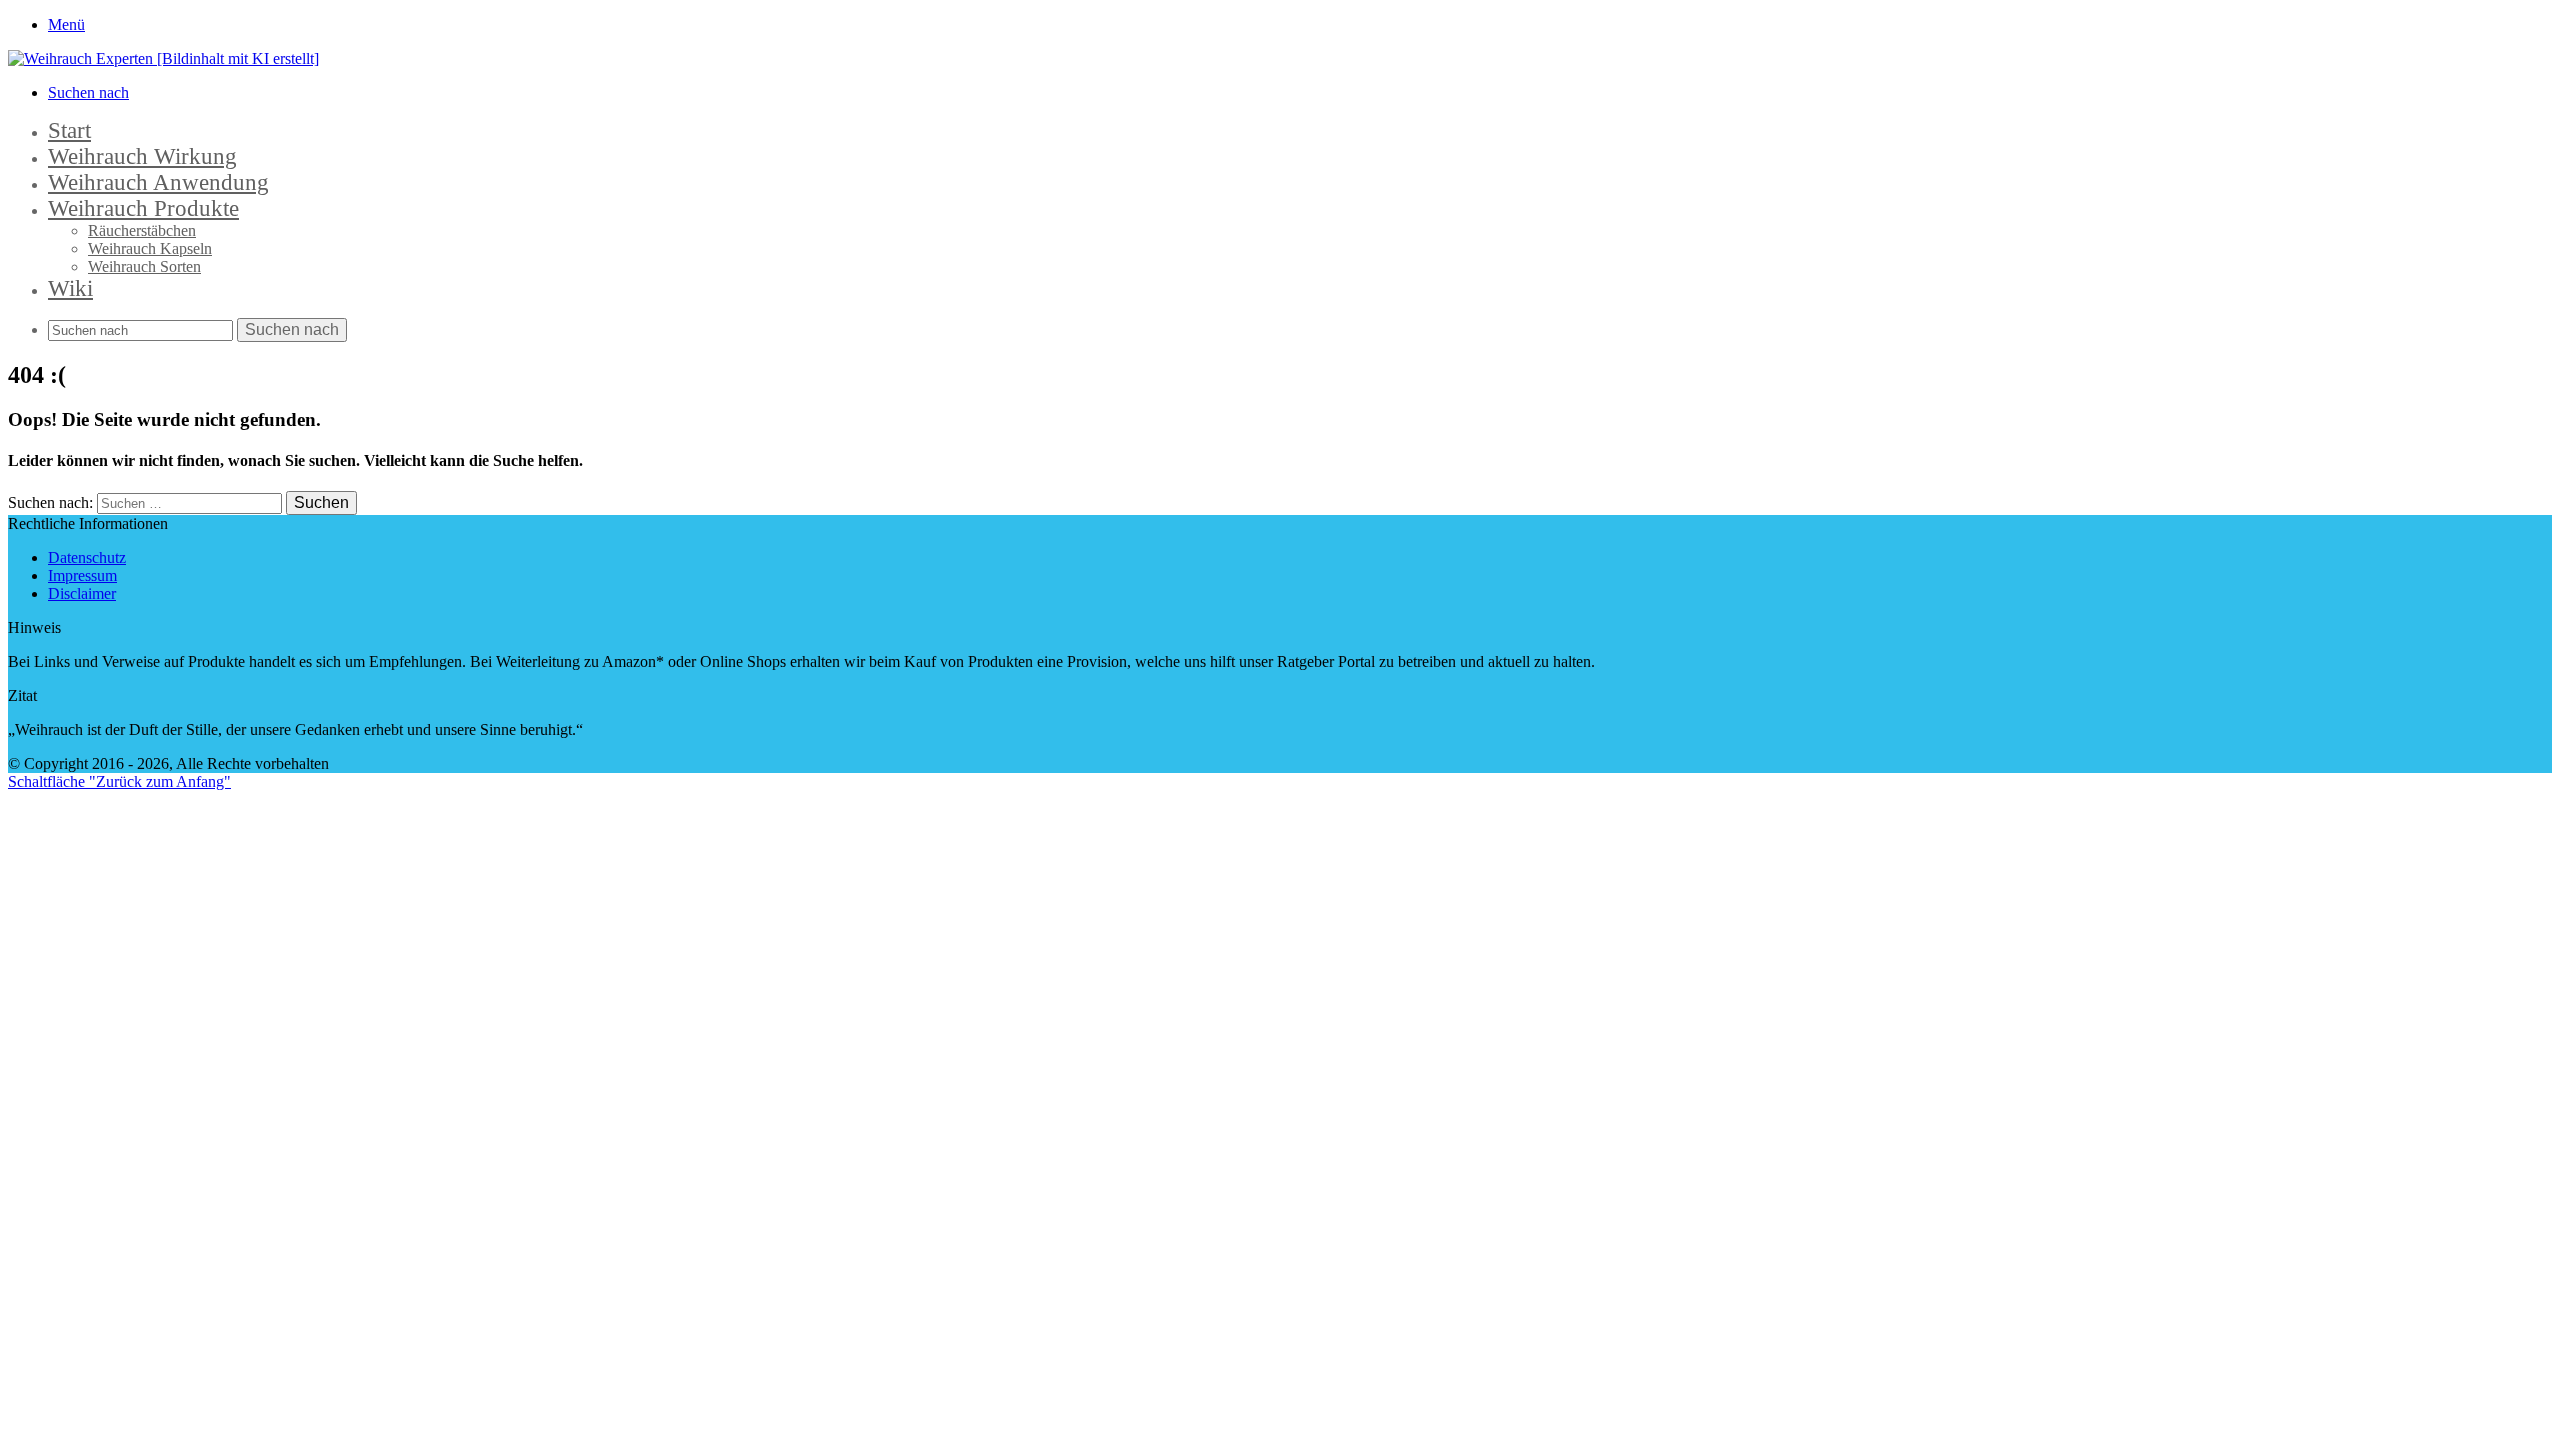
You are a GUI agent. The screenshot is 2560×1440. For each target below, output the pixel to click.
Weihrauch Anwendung (158, 182)
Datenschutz (87, 557)
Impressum (82, 575)
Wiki (70, 288)
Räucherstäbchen (142, 230)
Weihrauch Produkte (143, 208)
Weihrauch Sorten (144, 266)
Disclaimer (82, 593)
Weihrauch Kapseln (150, 248)
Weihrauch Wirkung (142, 156)
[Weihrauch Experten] (163, 58)
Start (69, 130)
